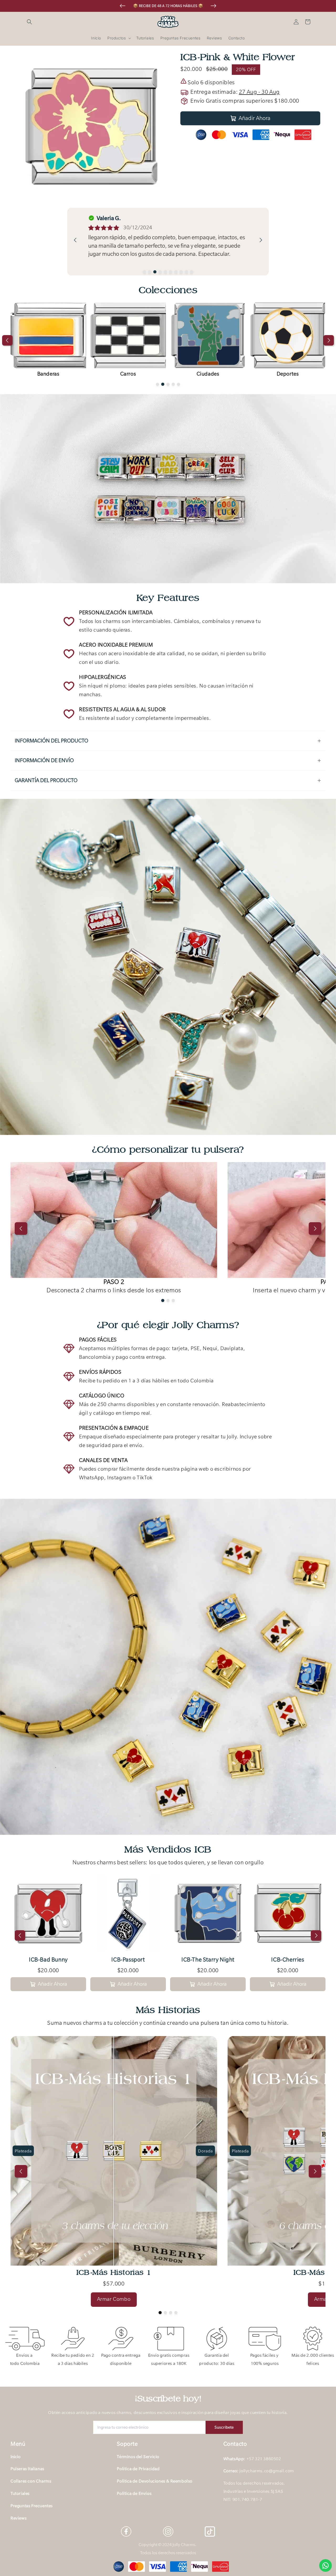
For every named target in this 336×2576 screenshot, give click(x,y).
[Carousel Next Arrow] (213, 6)
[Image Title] (168, 2531)
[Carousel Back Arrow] (123, 6)
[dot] (144, 272)
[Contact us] (325, 2565)
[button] (29, 22)
